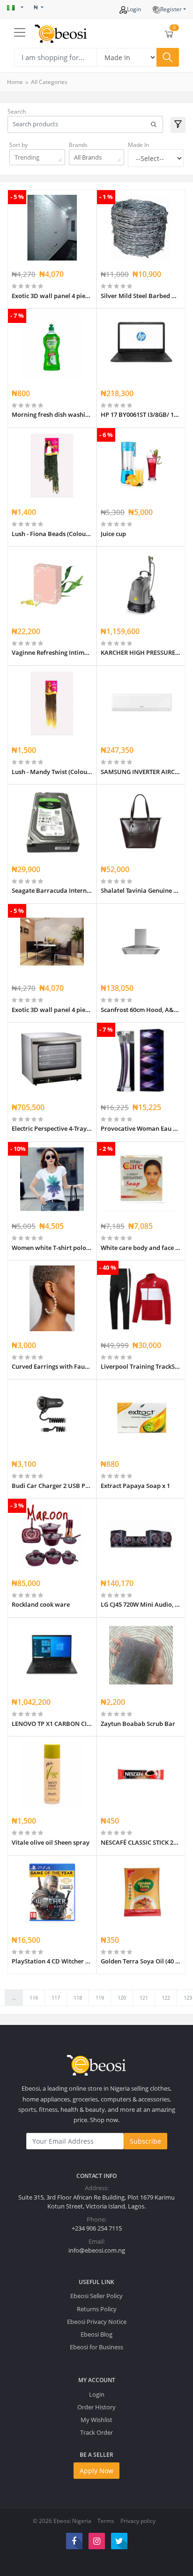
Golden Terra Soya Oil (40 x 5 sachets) (141, 1961)
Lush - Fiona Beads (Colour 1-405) (52, 534)
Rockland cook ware (41, 1604)
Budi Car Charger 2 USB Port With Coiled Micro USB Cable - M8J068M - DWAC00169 (52, 1486)
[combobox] (37, 157)
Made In (138, 145)
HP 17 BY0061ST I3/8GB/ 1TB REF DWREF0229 (141, 414)
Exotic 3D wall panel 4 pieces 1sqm (52, 296)
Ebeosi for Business (96, 2347)
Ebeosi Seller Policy (96, 2296)
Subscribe (145, 2141)
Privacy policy (138, 2521)
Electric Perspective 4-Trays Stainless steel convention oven (52, 1128)
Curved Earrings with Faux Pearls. (52, 1366)
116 (34, 1997)
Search (17, 111)
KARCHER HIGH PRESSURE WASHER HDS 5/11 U (141, 652)
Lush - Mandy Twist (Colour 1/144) (52, 772)
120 (122, 1997)
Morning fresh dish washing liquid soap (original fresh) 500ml (52, 414)
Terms (106, 2521)
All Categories (49, 82)
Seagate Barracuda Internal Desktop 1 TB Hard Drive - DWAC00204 (52, 890)
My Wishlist (96, 2420)
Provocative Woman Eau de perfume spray (141, 1128)
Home (15, 82)
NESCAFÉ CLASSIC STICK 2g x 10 (141, 1842)
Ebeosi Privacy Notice (97, 2322)
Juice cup (113, 534)
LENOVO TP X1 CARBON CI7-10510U (52, 1724)
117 (56, 1997)
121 (144, 1997)
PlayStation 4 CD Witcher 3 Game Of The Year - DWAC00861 (52, 1961)
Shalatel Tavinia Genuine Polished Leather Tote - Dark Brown (141, 890)
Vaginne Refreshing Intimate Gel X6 (52, 652)
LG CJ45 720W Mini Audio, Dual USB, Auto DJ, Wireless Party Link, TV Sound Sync (141, 1604)
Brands (78, 145)
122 (166, 1997)
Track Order (96, 2432)
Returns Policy (97, 2309)
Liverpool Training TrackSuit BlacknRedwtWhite (141, 1366)
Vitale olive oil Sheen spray (51, 1842)
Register (171, 9)
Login (134, 9)
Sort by (19, 145)
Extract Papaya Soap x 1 (135, 1486)
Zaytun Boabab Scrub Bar (138, 1724)
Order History (96, 2407)
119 (100, 1997)
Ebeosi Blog (96, 2334)
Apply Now (96, 2471)
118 (78, 1997)
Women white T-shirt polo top (52, 1248)
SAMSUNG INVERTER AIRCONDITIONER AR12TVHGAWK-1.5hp (141, 772)
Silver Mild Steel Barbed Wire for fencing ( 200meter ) (141, 296)
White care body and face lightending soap (141, 1248)
